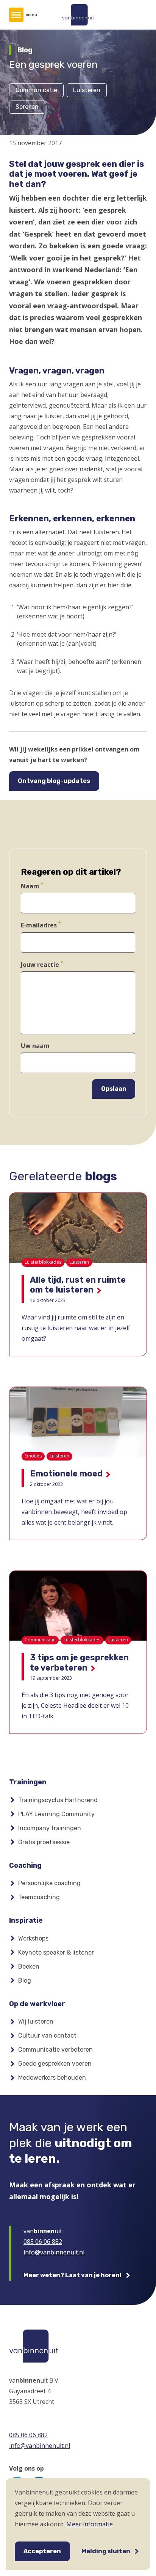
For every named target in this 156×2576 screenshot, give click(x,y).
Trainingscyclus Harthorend (58, 1800)
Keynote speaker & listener (56, 1952)
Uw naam (35, 1046)
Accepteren (42, 2551)
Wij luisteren (36, 2021)
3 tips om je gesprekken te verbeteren (79, 1662)
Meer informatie (90, 2524)
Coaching (25, 1865)
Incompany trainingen (50, 1828)
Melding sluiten (106, 2551)
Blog (25, 1981)
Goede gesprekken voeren (55, 2064)
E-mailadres (39, 926)
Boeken (29, 1967)
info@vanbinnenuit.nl (54, 2252)
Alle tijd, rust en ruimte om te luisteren (78, 1285)
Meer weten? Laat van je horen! (73, 2275)
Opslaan (114, 1089)
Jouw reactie (40, 965)
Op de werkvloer (37, 2004)
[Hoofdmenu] (16, 15)
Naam (30, 886)
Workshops (33, 1938)
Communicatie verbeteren (55, 2050)
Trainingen (28, 1782)
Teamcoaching (39, 1897)
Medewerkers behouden (52, 2078)
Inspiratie (26, 1920)
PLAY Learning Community (56, 1814)
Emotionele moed (66, 1474)
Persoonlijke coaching (49, 1883)
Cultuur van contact (47, 2036)
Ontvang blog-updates (54, 781)
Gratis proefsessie (44, 1842)
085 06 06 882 (43, 2242)
